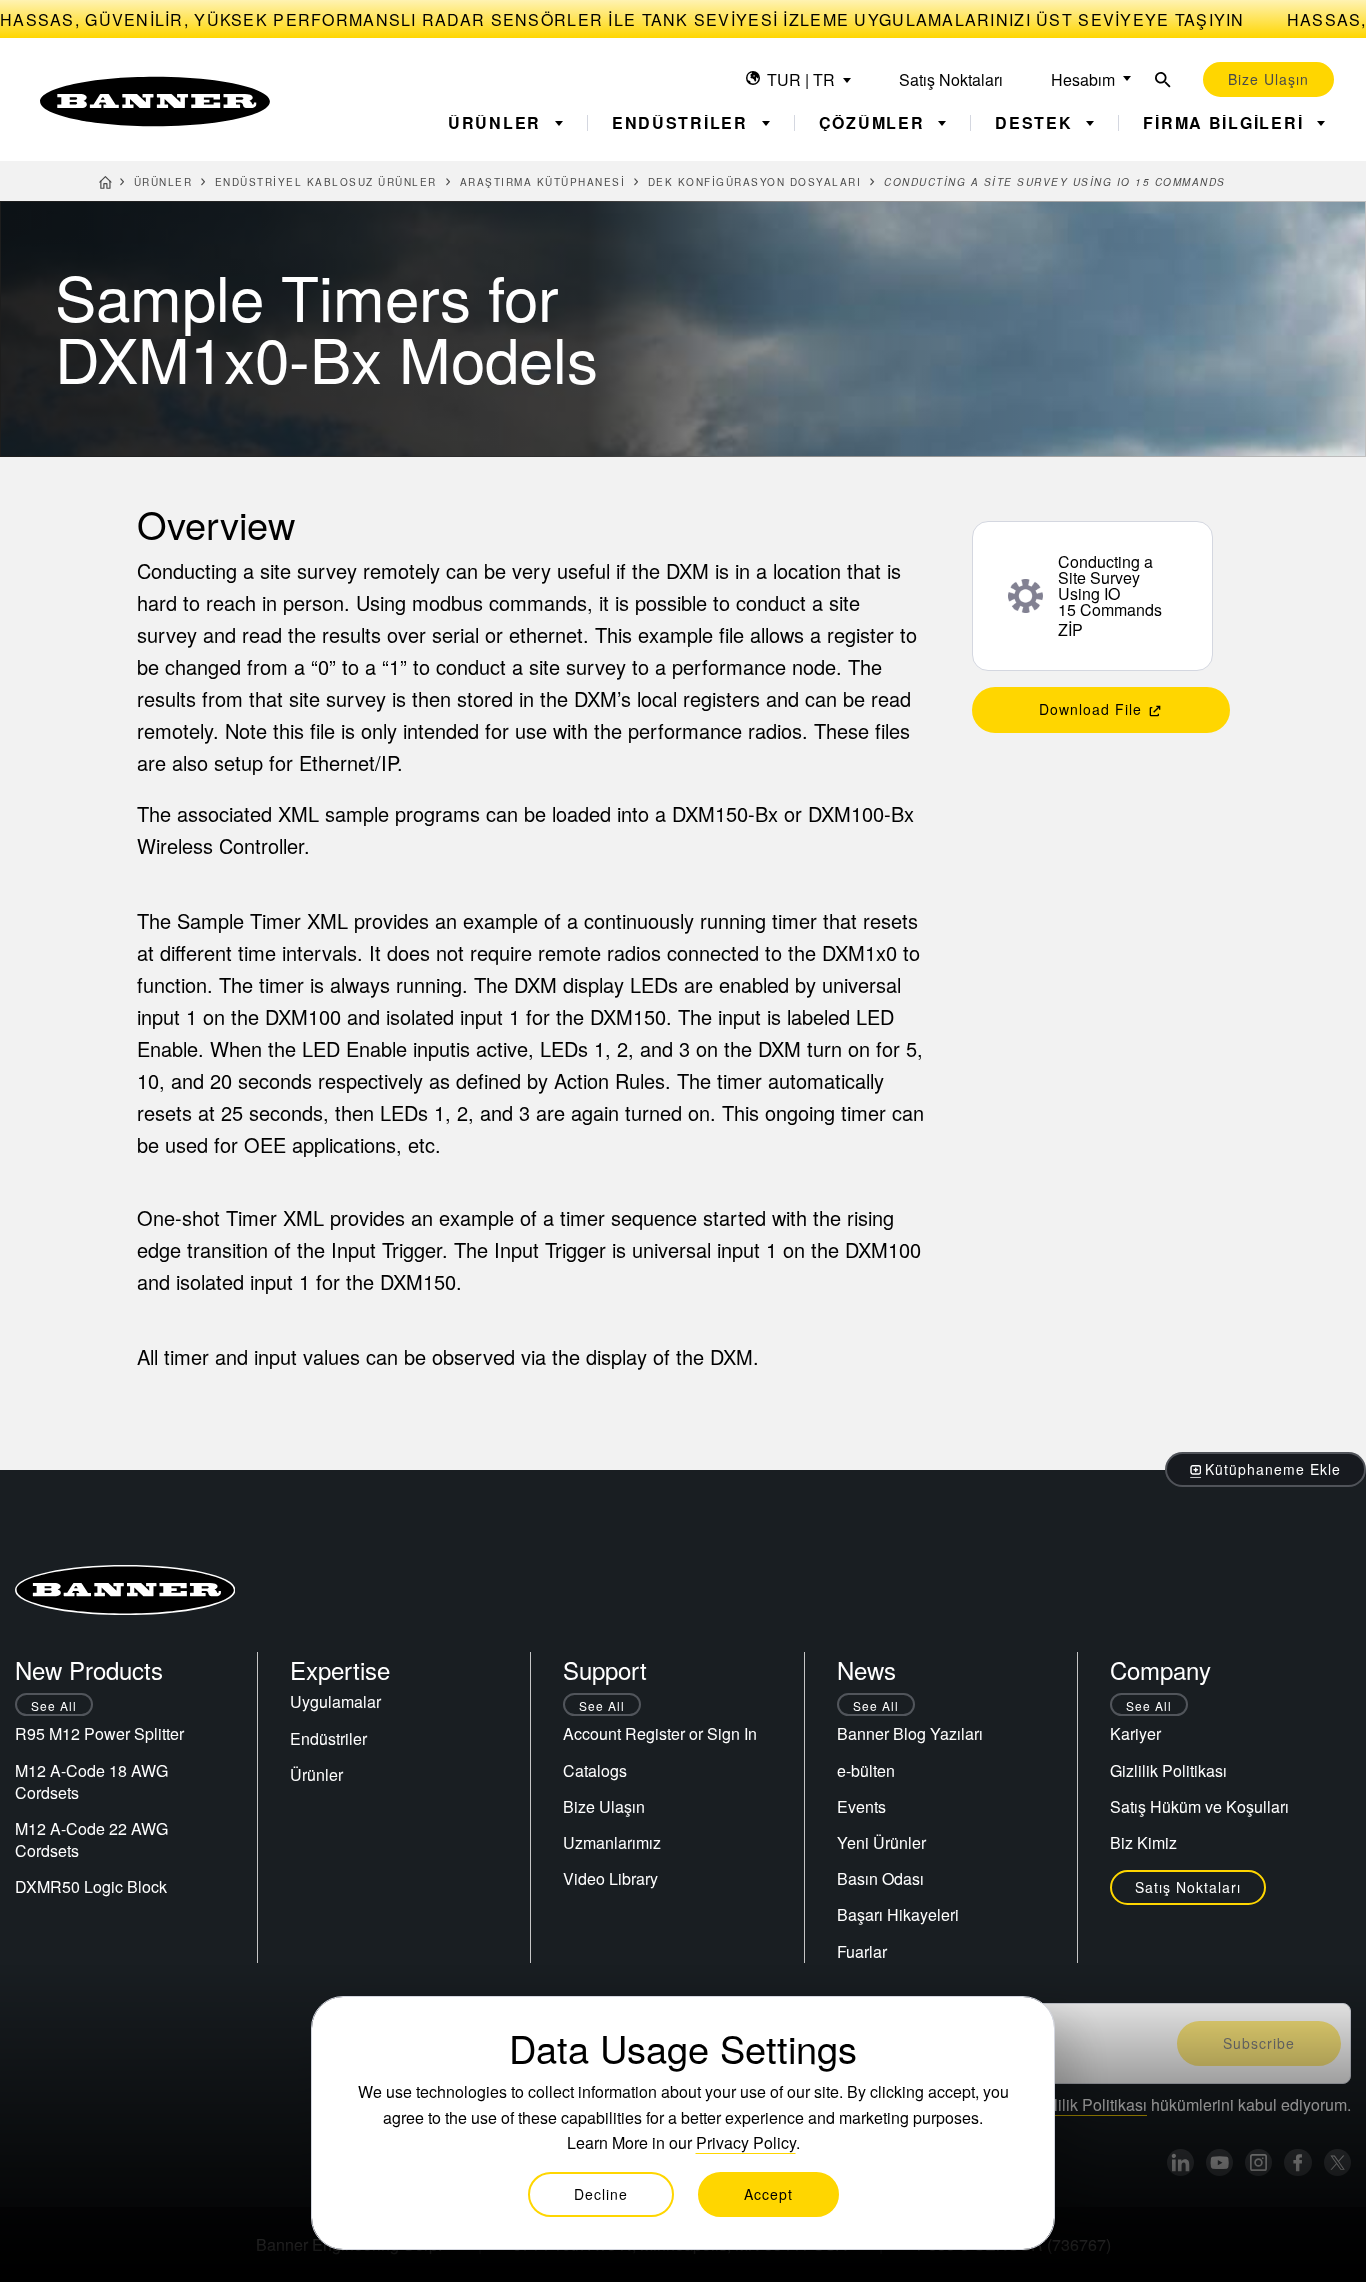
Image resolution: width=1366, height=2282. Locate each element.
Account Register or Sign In (660, 1733)
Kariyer (1135, 1733)
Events (861, 1806)
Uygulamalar (335, 1701)
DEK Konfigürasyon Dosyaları (755, 182)
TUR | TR (801, 79)
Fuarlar (862, 1951)
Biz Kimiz (1143, 1842)
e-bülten (866, 1770)
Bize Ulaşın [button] (1268, 79)
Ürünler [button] (497, 123)
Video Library (610, 1878)
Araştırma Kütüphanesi (543, 182)
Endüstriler (328, 1738)
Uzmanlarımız (612, 1842)
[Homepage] (105, 185)
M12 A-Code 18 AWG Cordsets (91, 1781)
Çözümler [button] (875, 123)
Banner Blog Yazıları (910, 1733)
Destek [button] (1036, 123)
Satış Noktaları (951, 79)
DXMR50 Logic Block (91, 1886)
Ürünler (163, 182)
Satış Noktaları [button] (1188, 1887)
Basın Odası (880, 1878)
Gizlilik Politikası (1168, 1770)
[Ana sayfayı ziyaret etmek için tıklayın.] (155, 101)
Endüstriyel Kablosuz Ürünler (326, 182)
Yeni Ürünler (881, 1842)
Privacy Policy (746, 2142)
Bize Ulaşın (604, 1806)
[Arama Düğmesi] (1163, 79)
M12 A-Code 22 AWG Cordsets (91, 1839)
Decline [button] (601, 2194)
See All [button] (54, 1705)
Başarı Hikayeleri (898, 1914)
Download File (1093, 709)
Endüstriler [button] (683, 123)
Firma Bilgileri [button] (1226, 123)
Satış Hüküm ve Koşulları (1199, 1806)
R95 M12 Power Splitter (99, 1733)
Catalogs (595, 1770)
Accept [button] (768, 2194)
